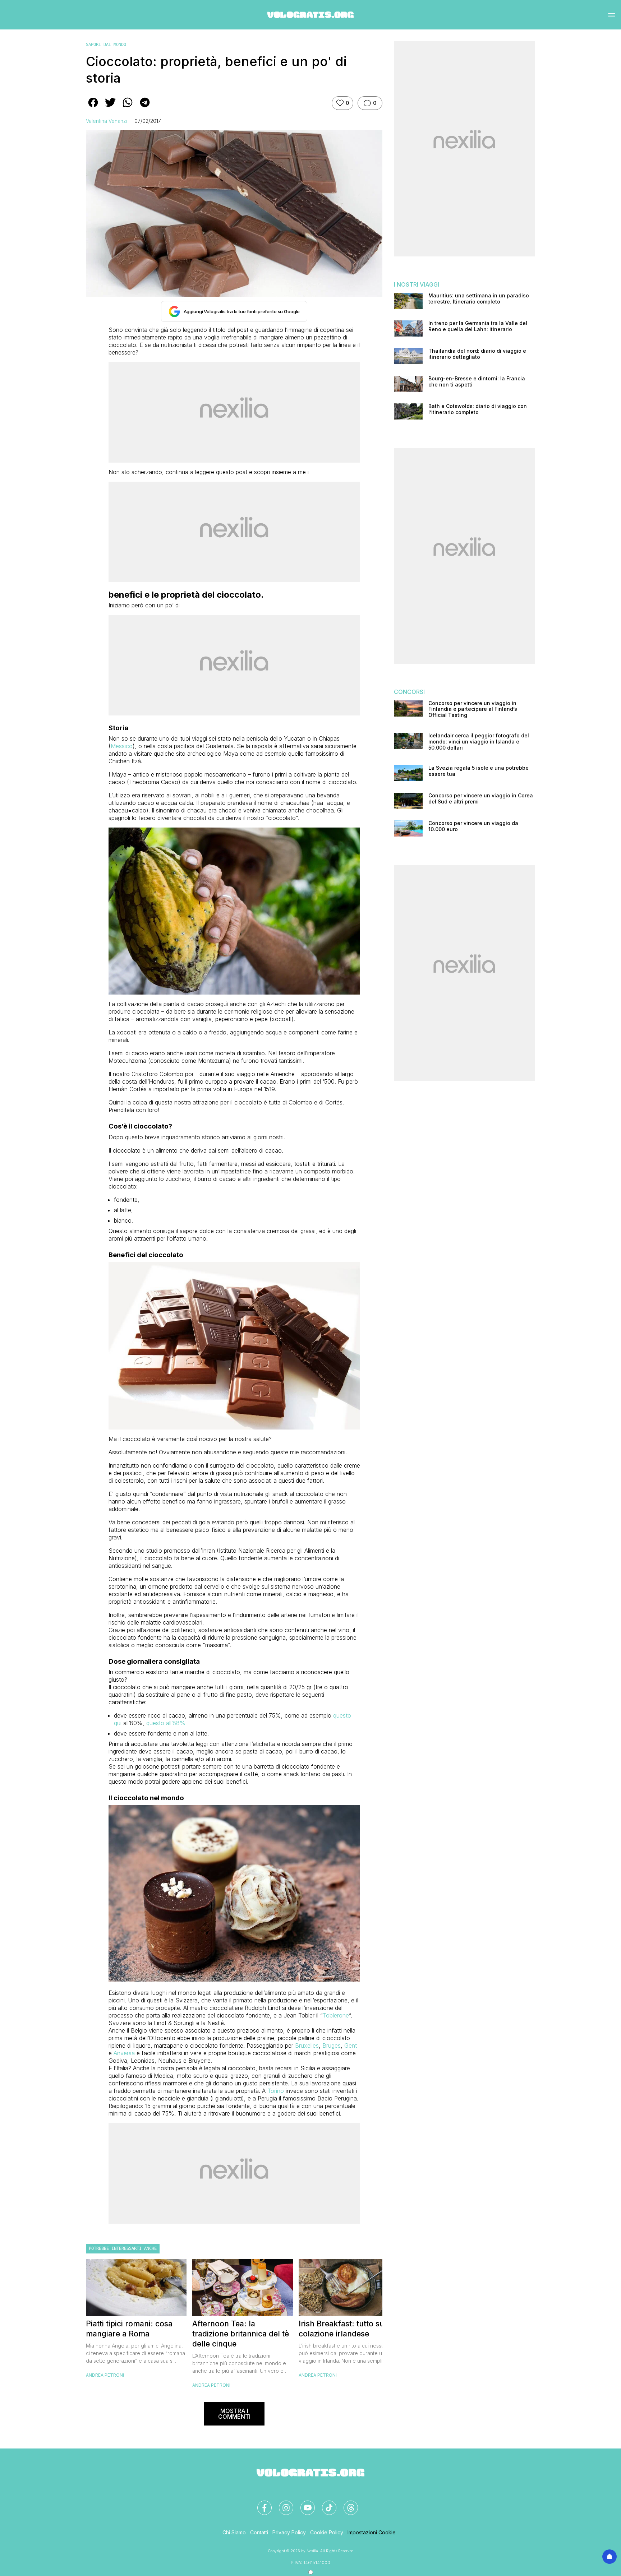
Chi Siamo (234, 2532)
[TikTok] (325, 2503)
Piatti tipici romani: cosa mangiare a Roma (129, 2329)
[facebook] (93, 107)
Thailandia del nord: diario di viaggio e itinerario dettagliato (477, 354)
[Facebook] (260, 2503)
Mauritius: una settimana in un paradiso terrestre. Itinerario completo (479, 299)
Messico (122, 746)
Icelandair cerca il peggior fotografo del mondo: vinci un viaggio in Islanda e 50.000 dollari (479, 742)
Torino (276, 2091)
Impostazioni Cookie (372, 2532)
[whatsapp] (128, 107)
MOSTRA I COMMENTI (234, 2414)
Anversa (124, 2053)
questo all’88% (166, 1723)
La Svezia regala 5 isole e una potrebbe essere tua (479, 771)
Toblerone (336, 2015)
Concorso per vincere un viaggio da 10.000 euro (473, 826)
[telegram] (145, 107)
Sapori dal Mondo (106, 45)
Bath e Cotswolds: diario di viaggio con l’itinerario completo (478, 409)
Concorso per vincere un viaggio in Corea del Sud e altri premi (481, 799)
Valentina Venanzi (107, 121)
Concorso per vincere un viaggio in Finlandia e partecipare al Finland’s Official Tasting (473, 709)
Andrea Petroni (105, 2375)
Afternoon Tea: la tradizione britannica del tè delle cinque (241, 2334)
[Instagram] (282, 2503)
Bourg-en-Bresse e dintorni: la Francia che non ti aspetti (477, 382)
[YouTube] (303, 2503)
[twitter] (110, 107)
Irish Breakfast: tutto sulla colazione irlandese (346, 2329)
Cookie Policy (327, 2532)
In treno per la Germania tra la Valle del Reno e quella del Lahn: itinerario (478, 326)
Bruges (332, 2045)
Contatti (259, 2532)
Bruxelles (307, 2045)
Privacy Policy (289, 2532)
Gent (351, 2045)
